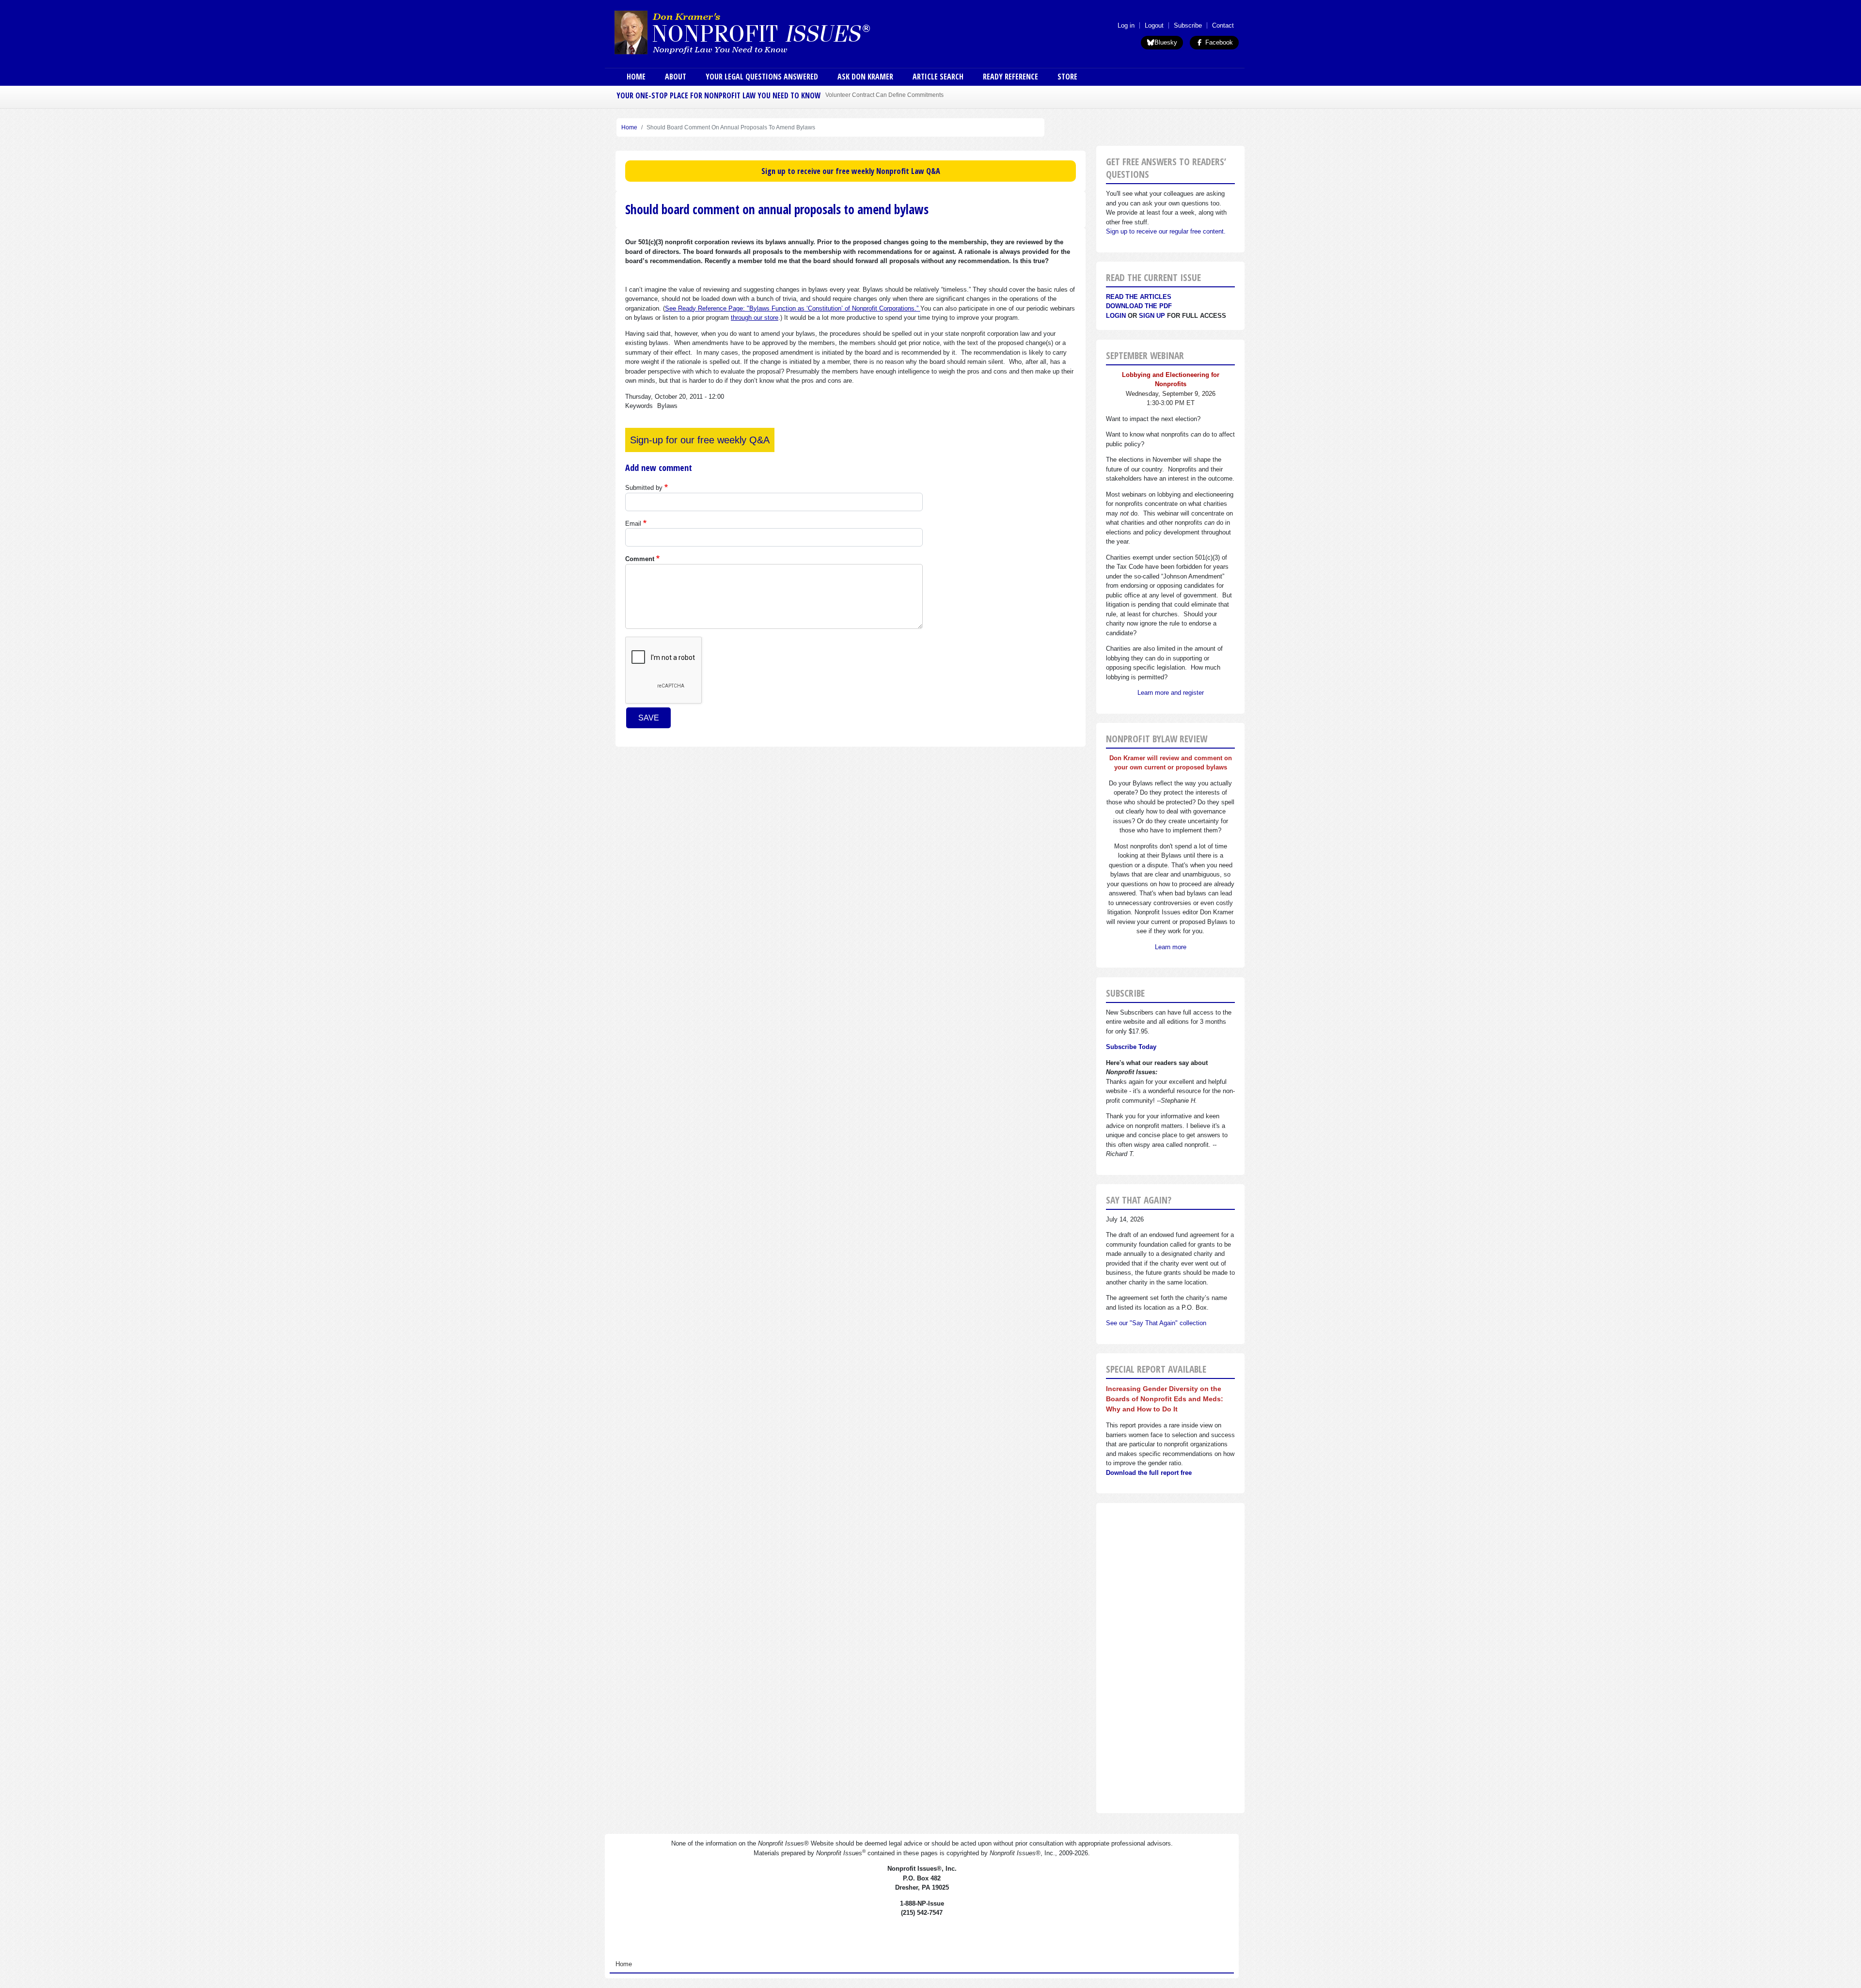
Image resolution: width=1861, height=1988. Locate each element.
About (676, 77)
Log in (1126, 25)
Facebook (1218, 42)
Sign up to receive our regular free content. (1166, 231)
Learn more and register (1171, 693)
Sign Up (1152, 316)
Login (1116, 316)
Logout (1154, 25)
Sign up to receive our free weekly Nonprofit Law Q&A (851, 171)
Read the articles (1139, 297)
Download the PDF (1139, 306)
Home (636, 77)
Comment (640, 559)
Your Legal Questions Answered (762, 77)
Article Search (938, 77)
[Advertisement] (1170, 1658)
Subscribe (1188, 25)
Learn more (1171, 947)
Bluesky (1166, 42)
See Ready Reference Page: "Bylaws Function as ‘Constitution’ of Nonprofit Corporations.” (793, 308)
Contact (1223, 25)
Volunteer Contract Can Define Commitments (884, 95)
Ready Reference (1010, 77)
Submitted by (644, 488)
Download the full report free (1149, 1473)
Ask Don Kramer (865, 77)
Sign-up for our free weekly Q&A (700, 440)
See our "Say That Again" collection (1156, 1323)
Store (1067, 77)
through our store (755, 318)
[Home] (770, 32)
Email (633, 524)
